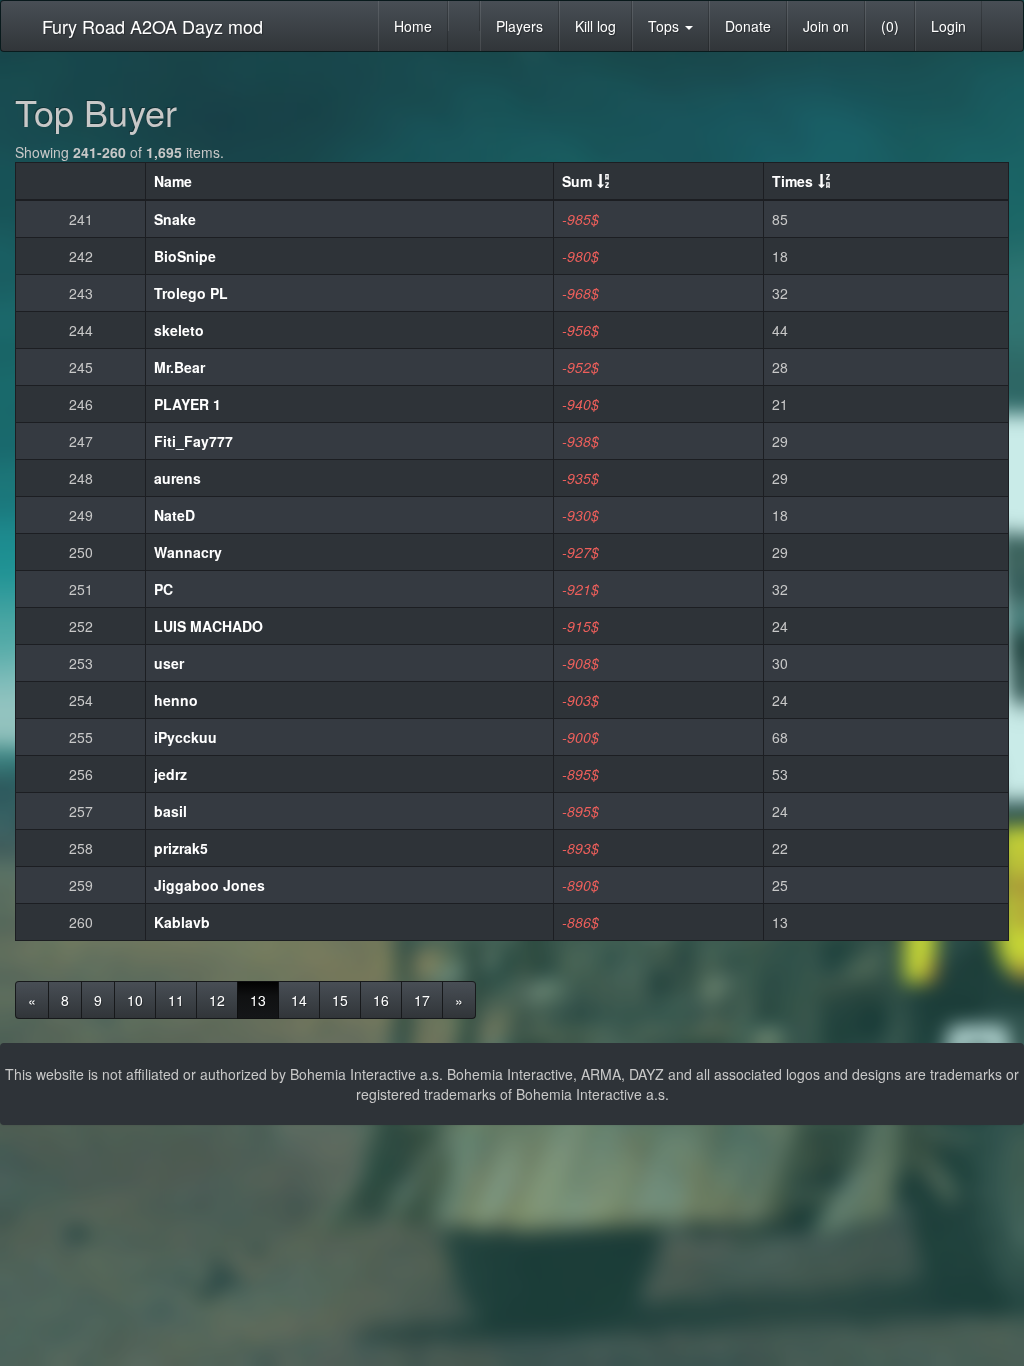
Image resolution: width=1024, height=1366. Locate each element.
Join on (826, 26)
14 (299, 1000)
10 (135, 1000)
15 (340, 1000)
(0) (890, 26)
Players (519, 26)
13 (258, 1000)
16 (381, 1000)
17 (422, 1000)
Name (173, 181)
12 (217, 1000)
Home (413, 26)
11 (176, 1000)
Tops (665, 26)
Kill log (595, 26)
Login (948, 26)
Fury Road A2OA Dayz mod (152, 26)
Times (792, 181)
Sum (577, 181)
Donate (748, 26)
